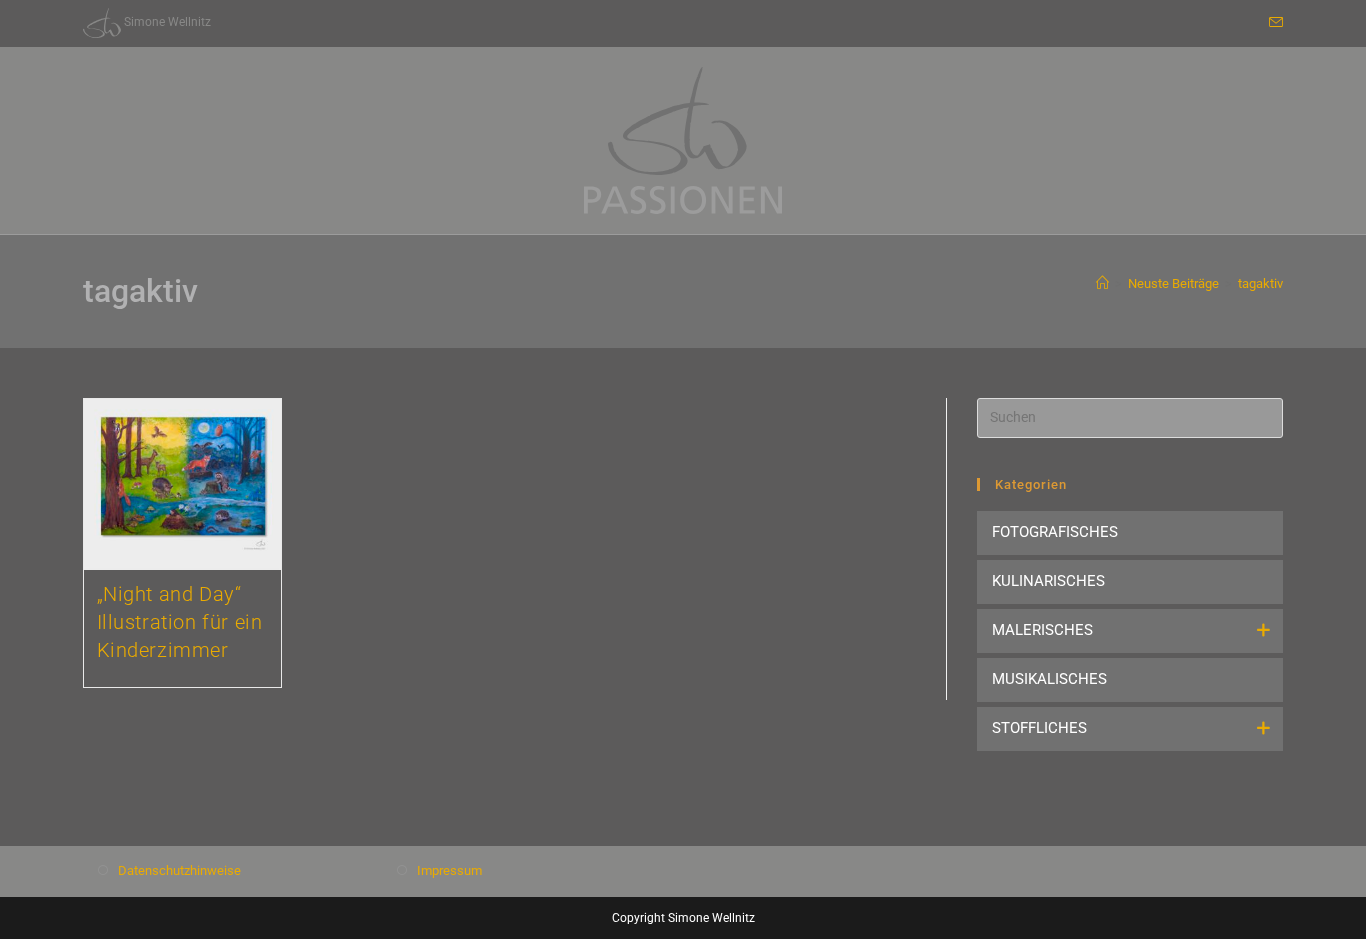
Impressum (449, 870)
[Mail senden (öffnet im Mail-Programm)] (1273, 23)
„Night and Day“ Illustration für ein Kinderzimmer (180, 622)
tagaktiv (1260, 283)
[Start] (1102, 283)
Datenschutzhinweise (179, 870)
